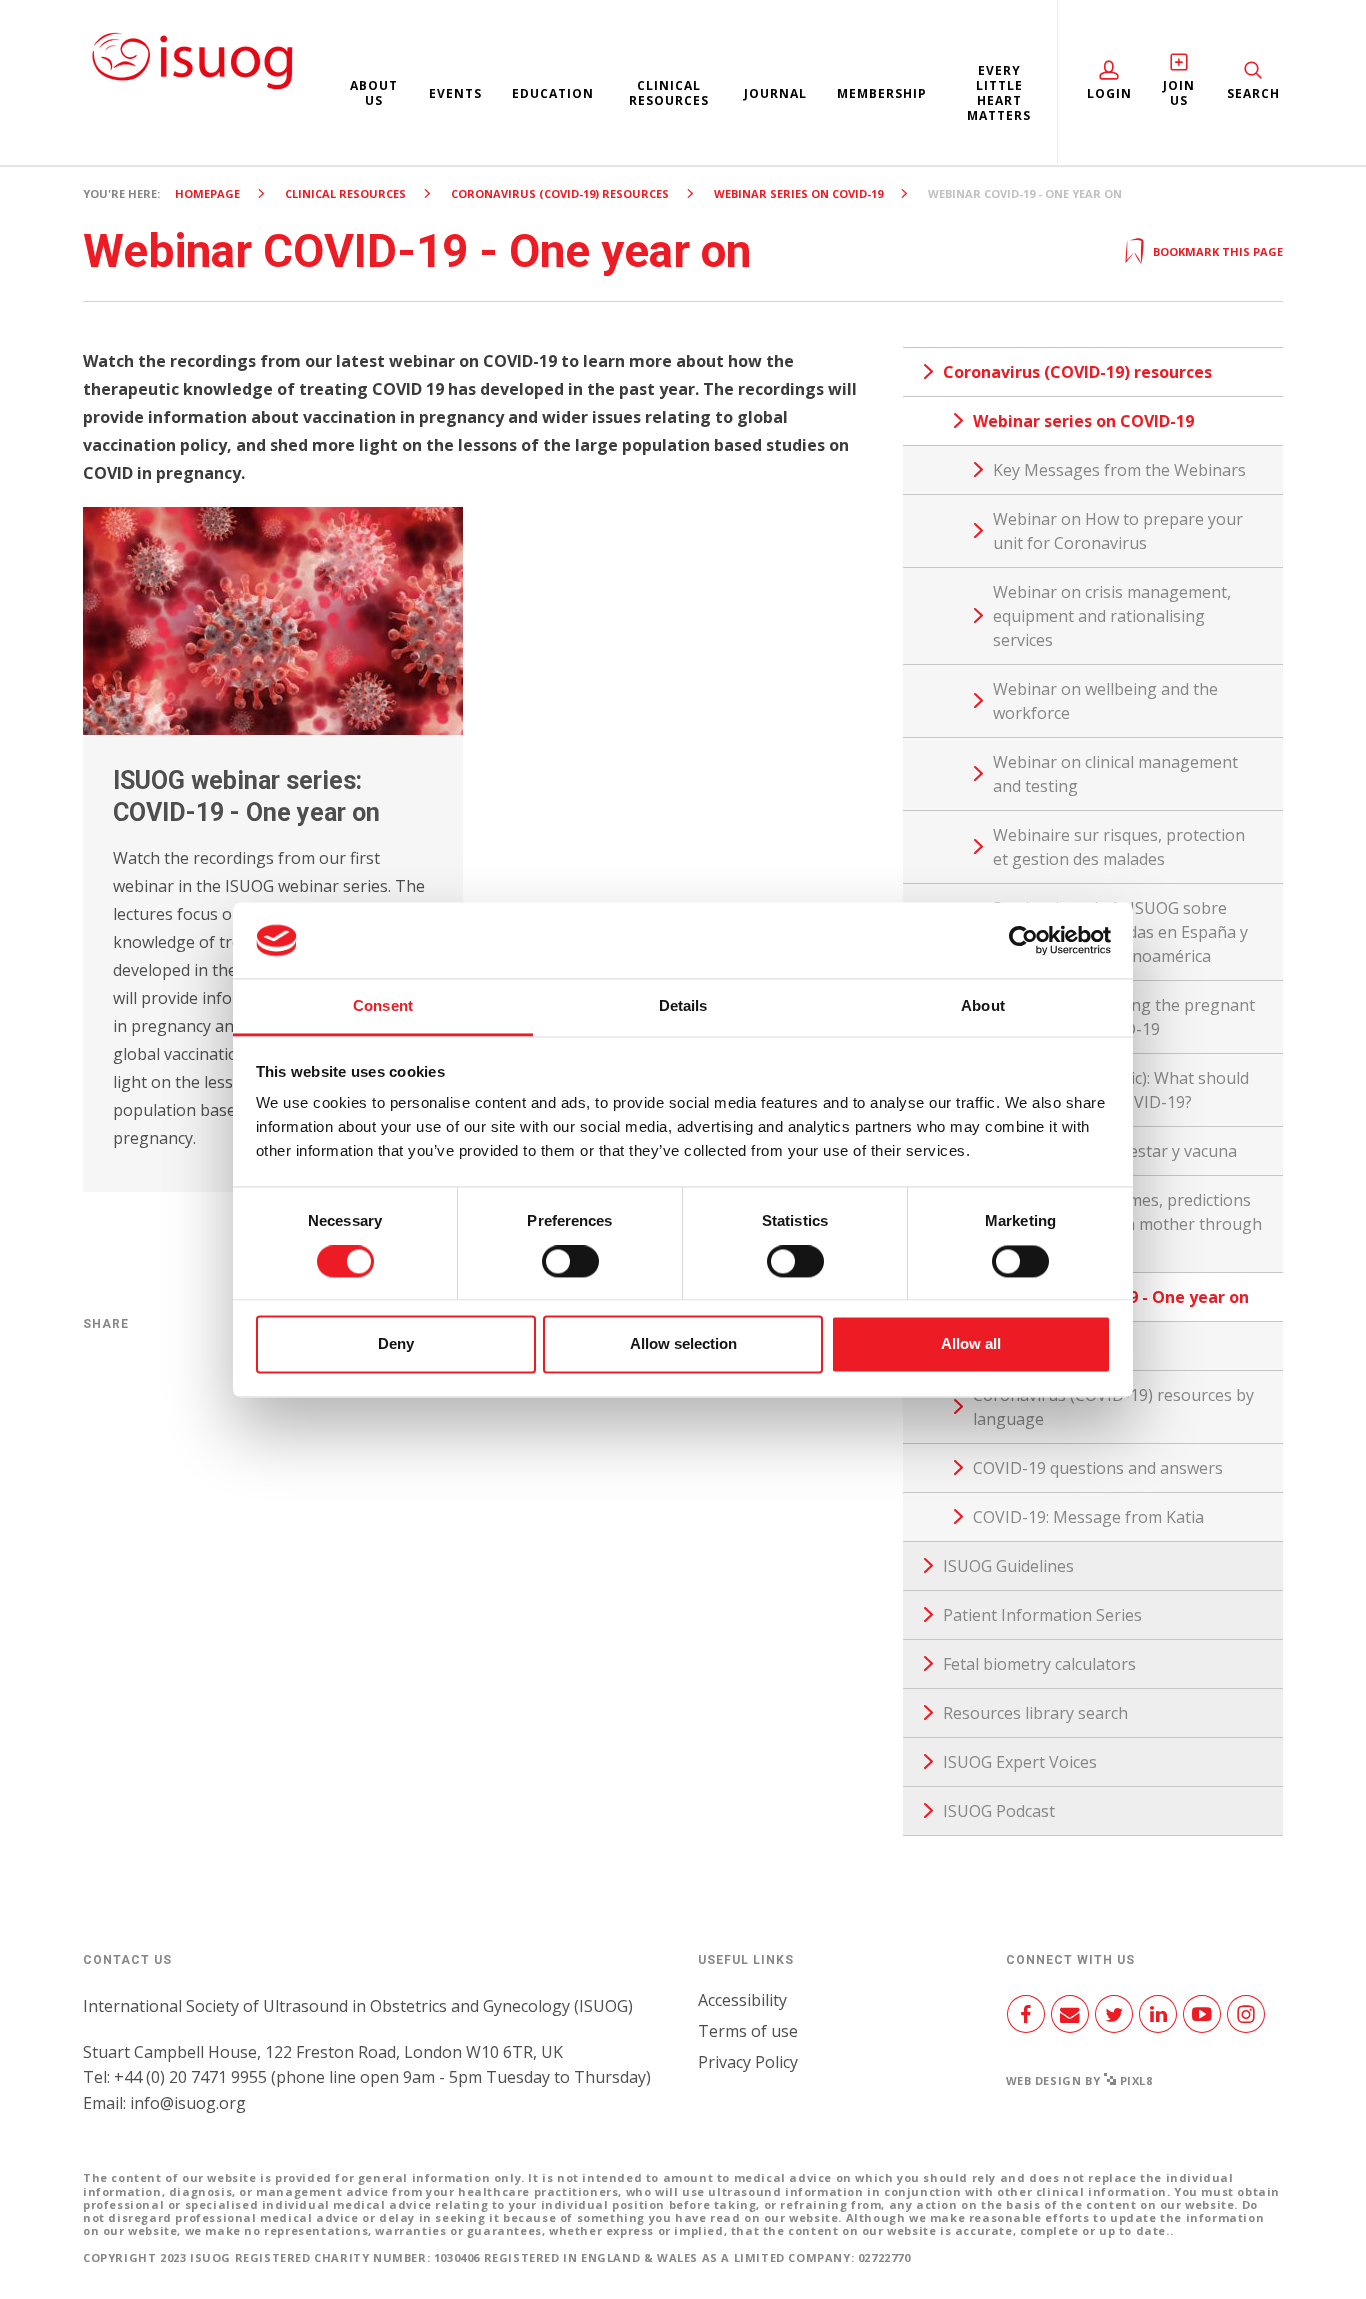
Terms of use (748, 2031)
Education (553, 93)
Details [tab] (683, 1006)
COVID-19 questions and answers (1098, 1468)
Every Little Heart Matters (999, 93)
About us (374, 93)
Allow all (971, 1344)
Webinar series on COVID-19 (798, 193)
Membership (882, 93)
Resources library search (1035, 1713)
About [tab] (983, 1006)
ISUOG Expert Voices (1020, 1762)
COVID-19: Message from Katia (1088, 1517)
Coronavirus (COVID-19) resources (560, 193)
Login (1109, 93)
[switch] (570, 1269)
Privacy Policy (748, 2062)
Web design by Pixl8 (1079, 2080)
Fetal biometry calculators (1039, 1664)
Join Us (1179, 93)
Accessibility (742, 2000)
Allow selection (683, 1344)
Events (455, 93)
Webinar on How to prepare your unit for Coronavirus (1118, 531)
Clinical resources (669, 93)
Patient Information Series (1042, 1615)
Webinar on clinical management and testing (1115, 774)
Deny (396, 1344)
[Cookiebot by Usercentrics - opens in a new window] (1023, 940)
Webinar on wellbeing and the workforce (1105, 701)
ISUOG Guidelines (1008, 1566)
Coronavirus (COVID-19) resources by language (1113, 1407)
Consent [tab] (383, 1006)
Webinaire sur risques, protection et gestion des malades (1119, 847)
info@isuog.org (188, 2103)
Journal (775, 93)
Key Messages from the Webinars (1119, 470)
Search (1253, 93)
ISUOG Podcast (999, 1811)
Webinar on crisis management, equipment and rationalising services (1112, 616)
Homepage (207, 193)
